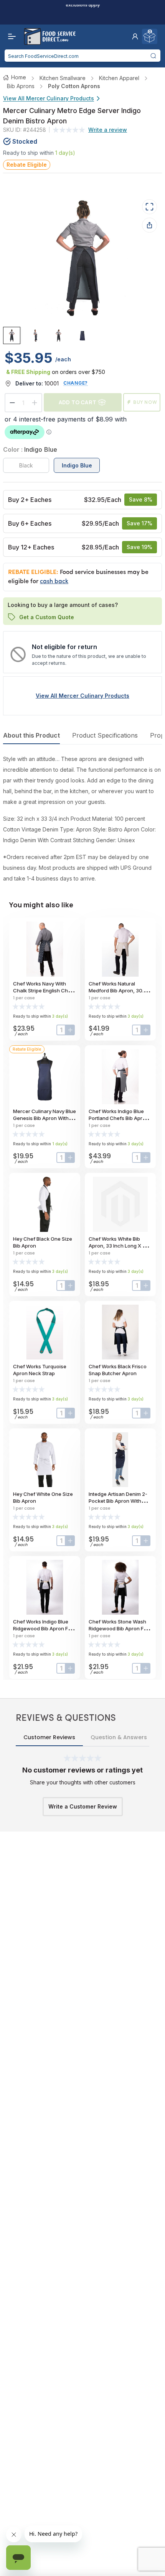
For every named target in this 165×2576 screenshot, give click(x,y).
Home (19, 77)
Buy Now (145, 402)
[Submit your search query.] (153, 56)
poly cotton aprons (74, 86)
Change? (76, 383)
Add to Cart (78, 402)
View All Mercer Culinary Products (49, 98)
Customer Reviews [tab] (49, 1737)
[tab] (12, 335)
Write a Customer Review (83, 1806)
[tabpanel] (82, 819)
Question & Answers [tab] (119, 1737)
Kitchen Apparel (119, 78)
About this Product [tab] (31, 735)
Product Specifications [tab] (105, 735)
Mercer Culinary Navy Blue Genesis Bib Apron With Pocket (45, 1118)
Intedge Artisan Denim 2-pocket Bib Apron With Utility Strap (118, 1501)
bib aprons (21, 86)
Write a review (108, 130)
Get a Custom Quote (47, 617)
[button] (135, 36)
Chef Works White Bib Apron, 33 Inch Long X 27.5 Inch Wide (120, 1246)
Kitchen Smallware (63, 78)
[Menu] (10, 36)
